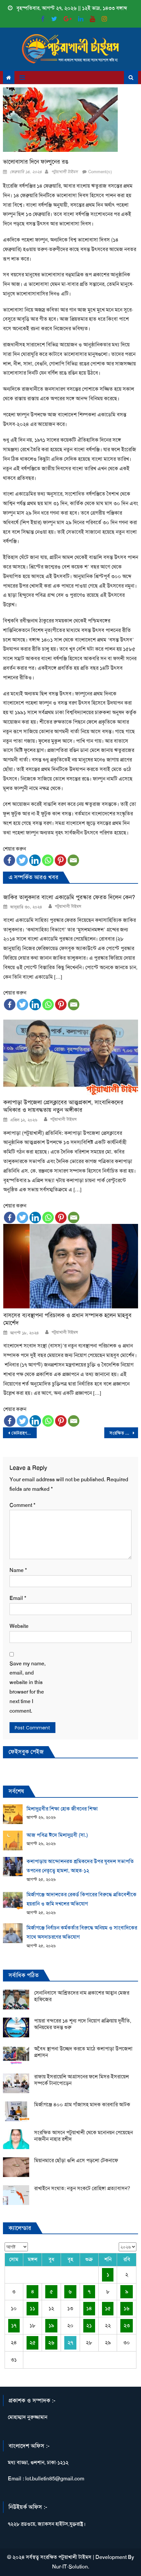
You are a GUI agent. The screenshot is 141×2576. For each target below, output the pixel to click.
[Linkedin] (35, 860)
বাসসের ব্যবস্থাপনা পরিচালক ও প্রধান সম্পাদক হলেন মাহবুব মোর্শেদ (67, 1319)
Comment (22, 1505)
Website (19, 1626)
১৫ (108, 2308)
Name (18, 1570)
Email (18, 1598)
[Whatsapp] (48, 860)
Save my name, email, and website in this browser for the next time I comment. (28, 1687)
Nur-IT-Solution (70, 2567)
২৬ (51, 2342)
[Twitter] (22, 860)
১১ (32, 2308)
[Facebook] (9, 860)
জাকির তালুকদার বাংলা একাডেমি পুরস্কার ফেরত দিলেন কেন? (69, 897)
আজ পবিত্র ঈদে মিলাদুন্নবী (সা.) (57, 1835)
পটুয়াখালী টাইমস (64, 172)
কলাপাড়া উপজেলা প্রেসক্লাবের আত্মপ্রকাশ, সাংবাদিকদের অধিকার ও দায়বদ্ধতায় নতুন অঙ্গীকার (63, 1106)
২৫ (33, 2342)
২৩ (127, 2325)
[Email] (73, 860)
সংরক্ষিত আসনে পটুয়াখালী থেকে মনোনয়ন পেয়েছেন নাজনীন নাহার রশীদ (124, 1433)
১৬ (127, 2308)
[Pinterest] (60, 860)
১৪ (89, 2308)
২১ (89, 2325)
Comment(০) (100, 172)
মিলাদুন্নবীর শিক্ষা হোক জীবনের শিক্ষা (62, 1809)
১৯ (51, 2325)
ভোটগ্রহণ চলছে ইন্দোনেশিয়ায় (24, 1433)
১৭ (14, 2325)
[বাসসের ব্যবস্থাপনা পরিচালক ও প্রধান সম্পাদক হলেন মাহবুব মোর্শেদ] (71, 1266)
